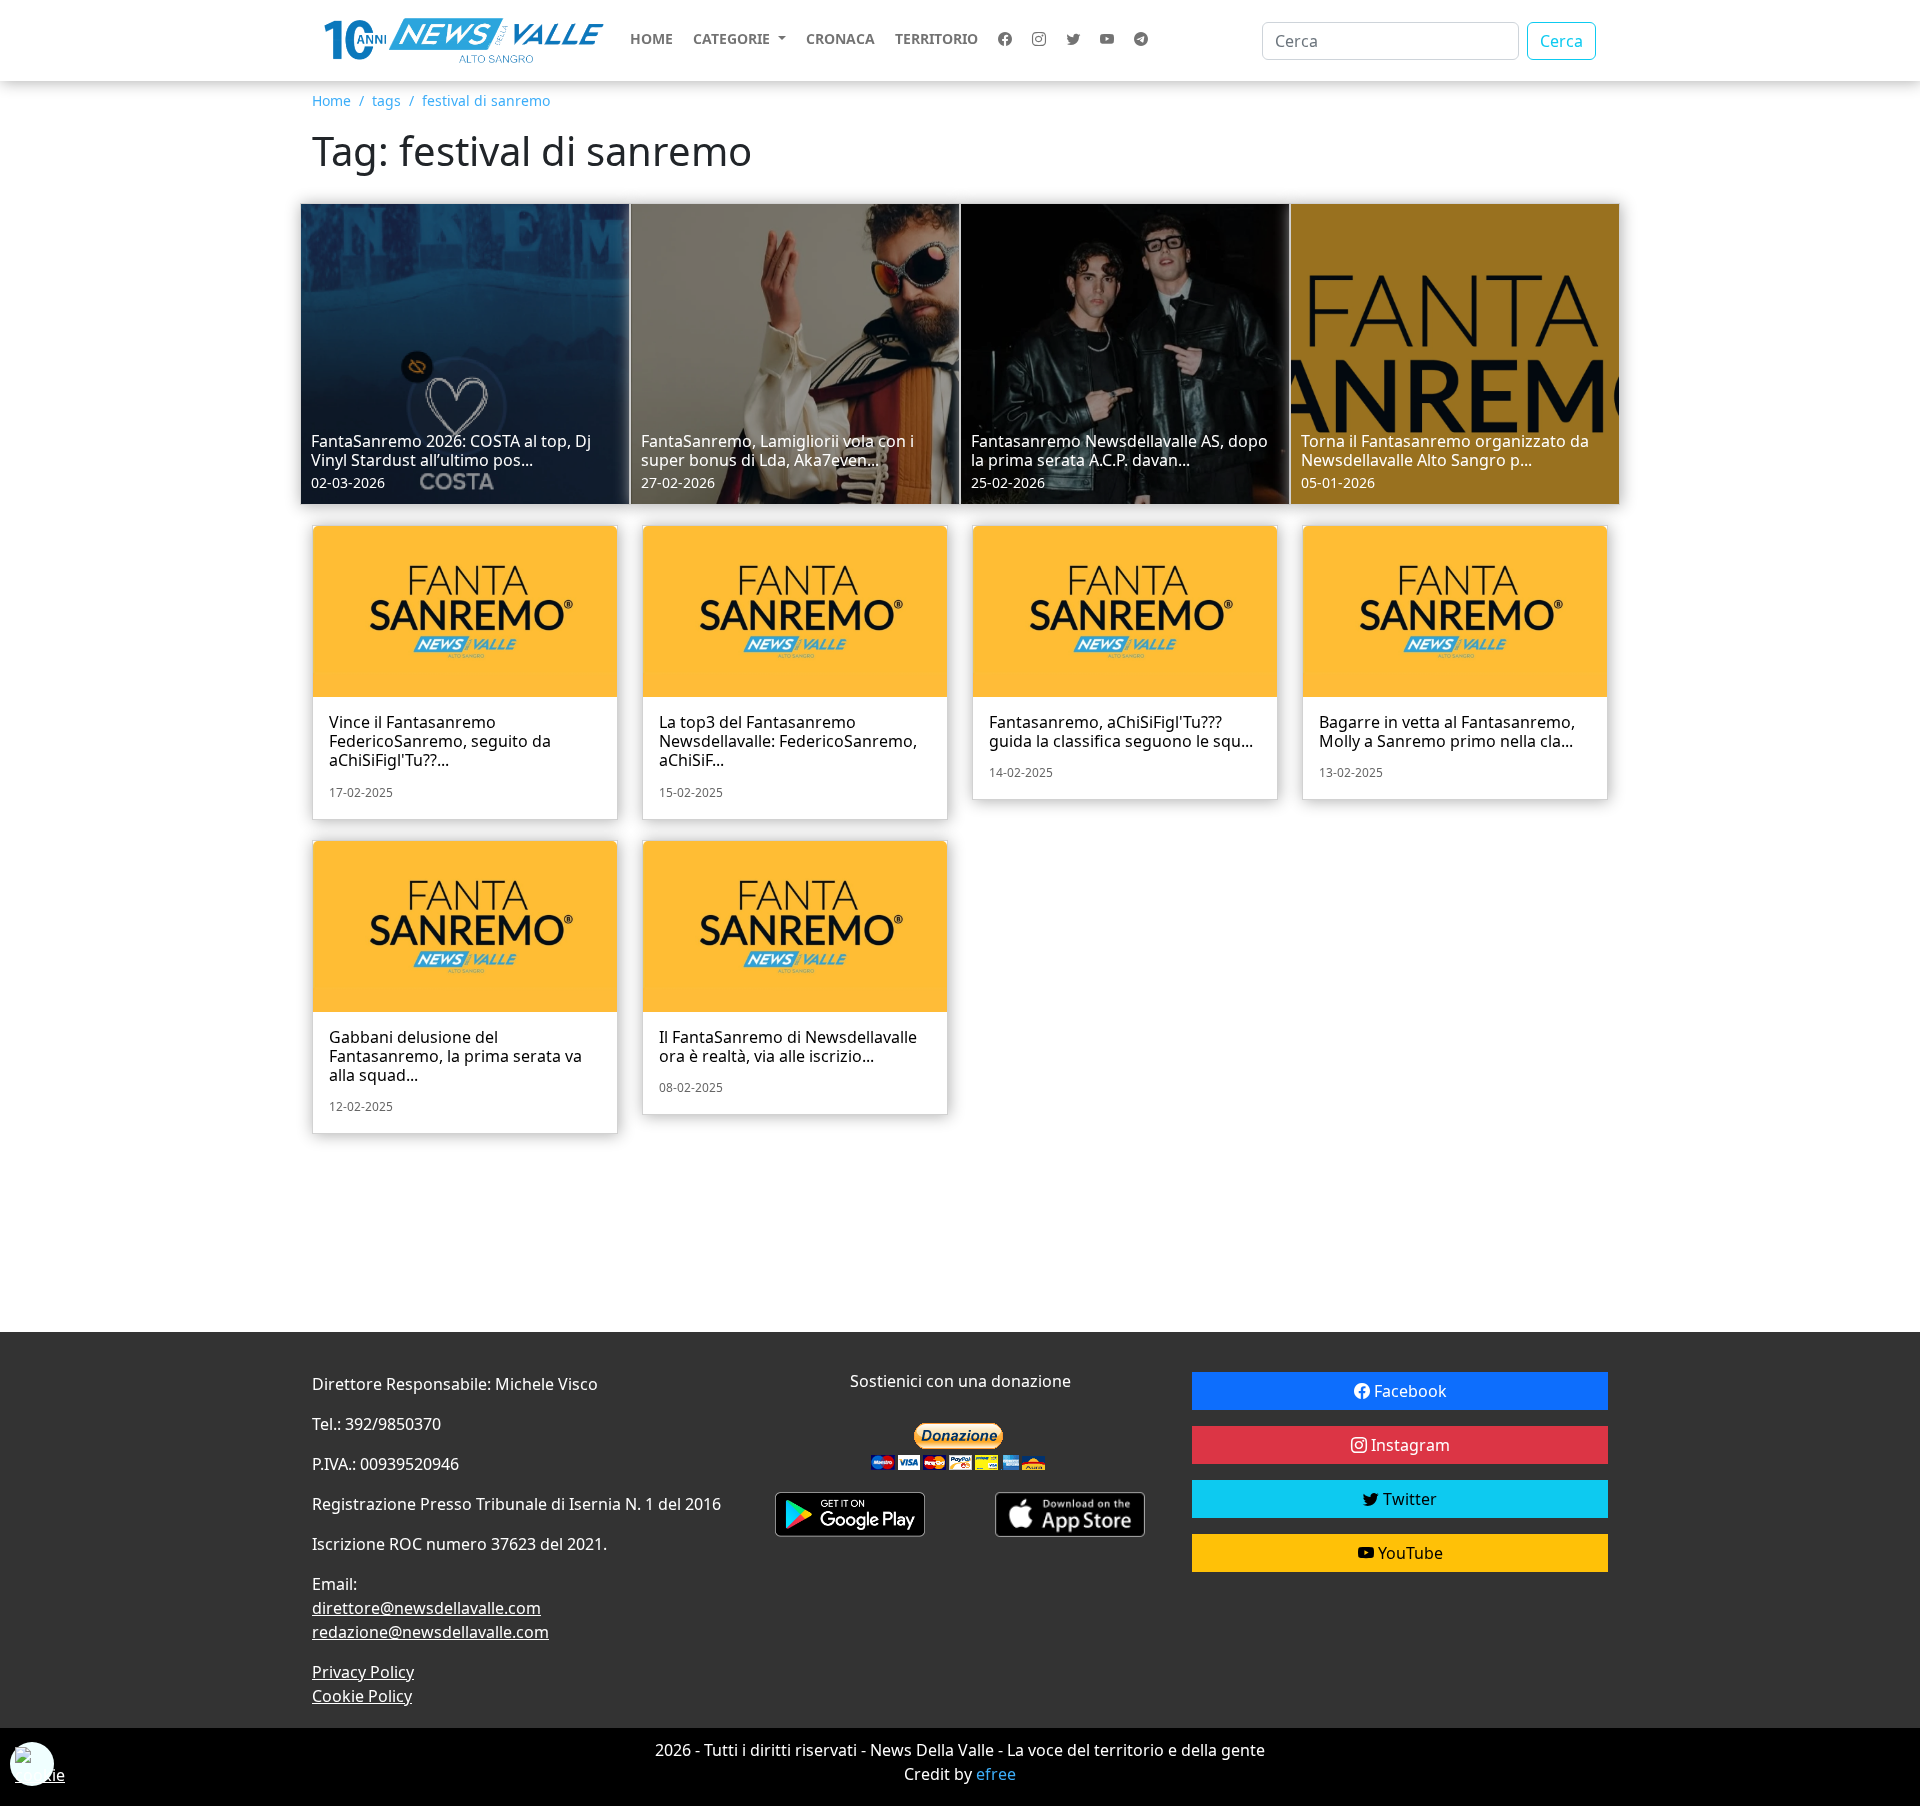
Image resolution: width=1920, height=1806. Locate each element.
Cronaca (840, 38)
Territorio (936, 38)
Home (651, 38)
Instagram (1408, 1445)
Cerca (1561, 41)
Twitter (1408, 1499)
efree (996, 1774)
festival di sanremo (486, 100)
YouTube (1408, 1553)
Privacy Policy (363, 1672)
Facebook (1408, 1391)
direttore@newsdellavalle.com (426, 1608)
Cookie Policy (362, 1696)
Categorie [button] (733, 38)
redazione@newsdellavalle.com (430, 1632)
